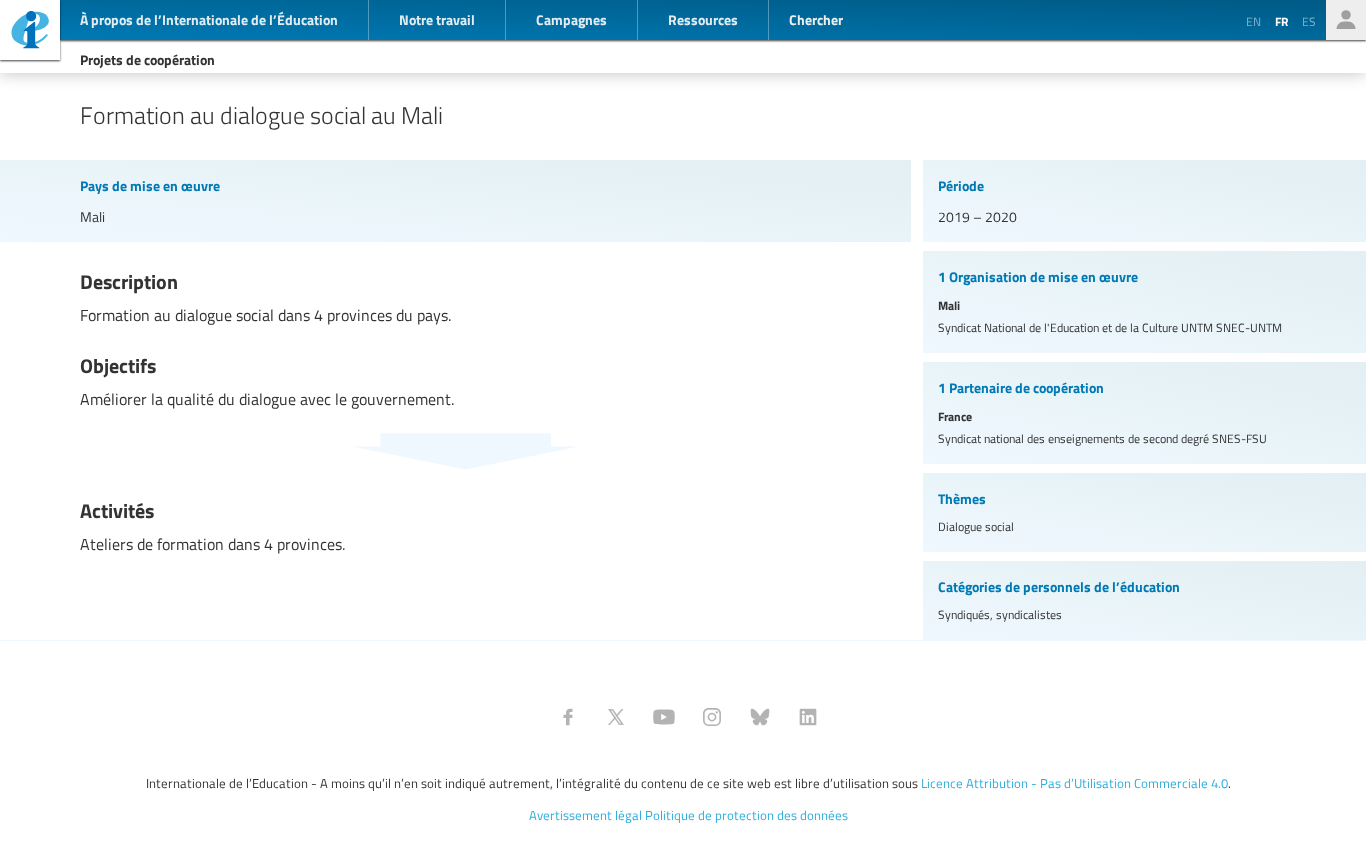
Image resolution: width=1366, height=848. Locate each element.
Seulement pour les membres (1346, 20)
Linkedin (808, 717)
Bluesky (760, 717)
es (1309, 21)
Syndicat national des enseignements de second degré (1102, 438)
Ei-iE (30, 32)
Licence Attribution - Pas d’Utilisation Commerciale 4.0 (1074, 783)
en (1253, 21)
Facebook (568, 717)
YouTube (664, 717)
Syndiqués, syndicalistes (1000, 614)
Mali (92, 216)
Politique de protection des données (746, 815)
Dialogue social (976, 526)
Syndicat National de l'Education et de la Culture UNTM (1110, 327)
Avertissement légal (585, 815)
